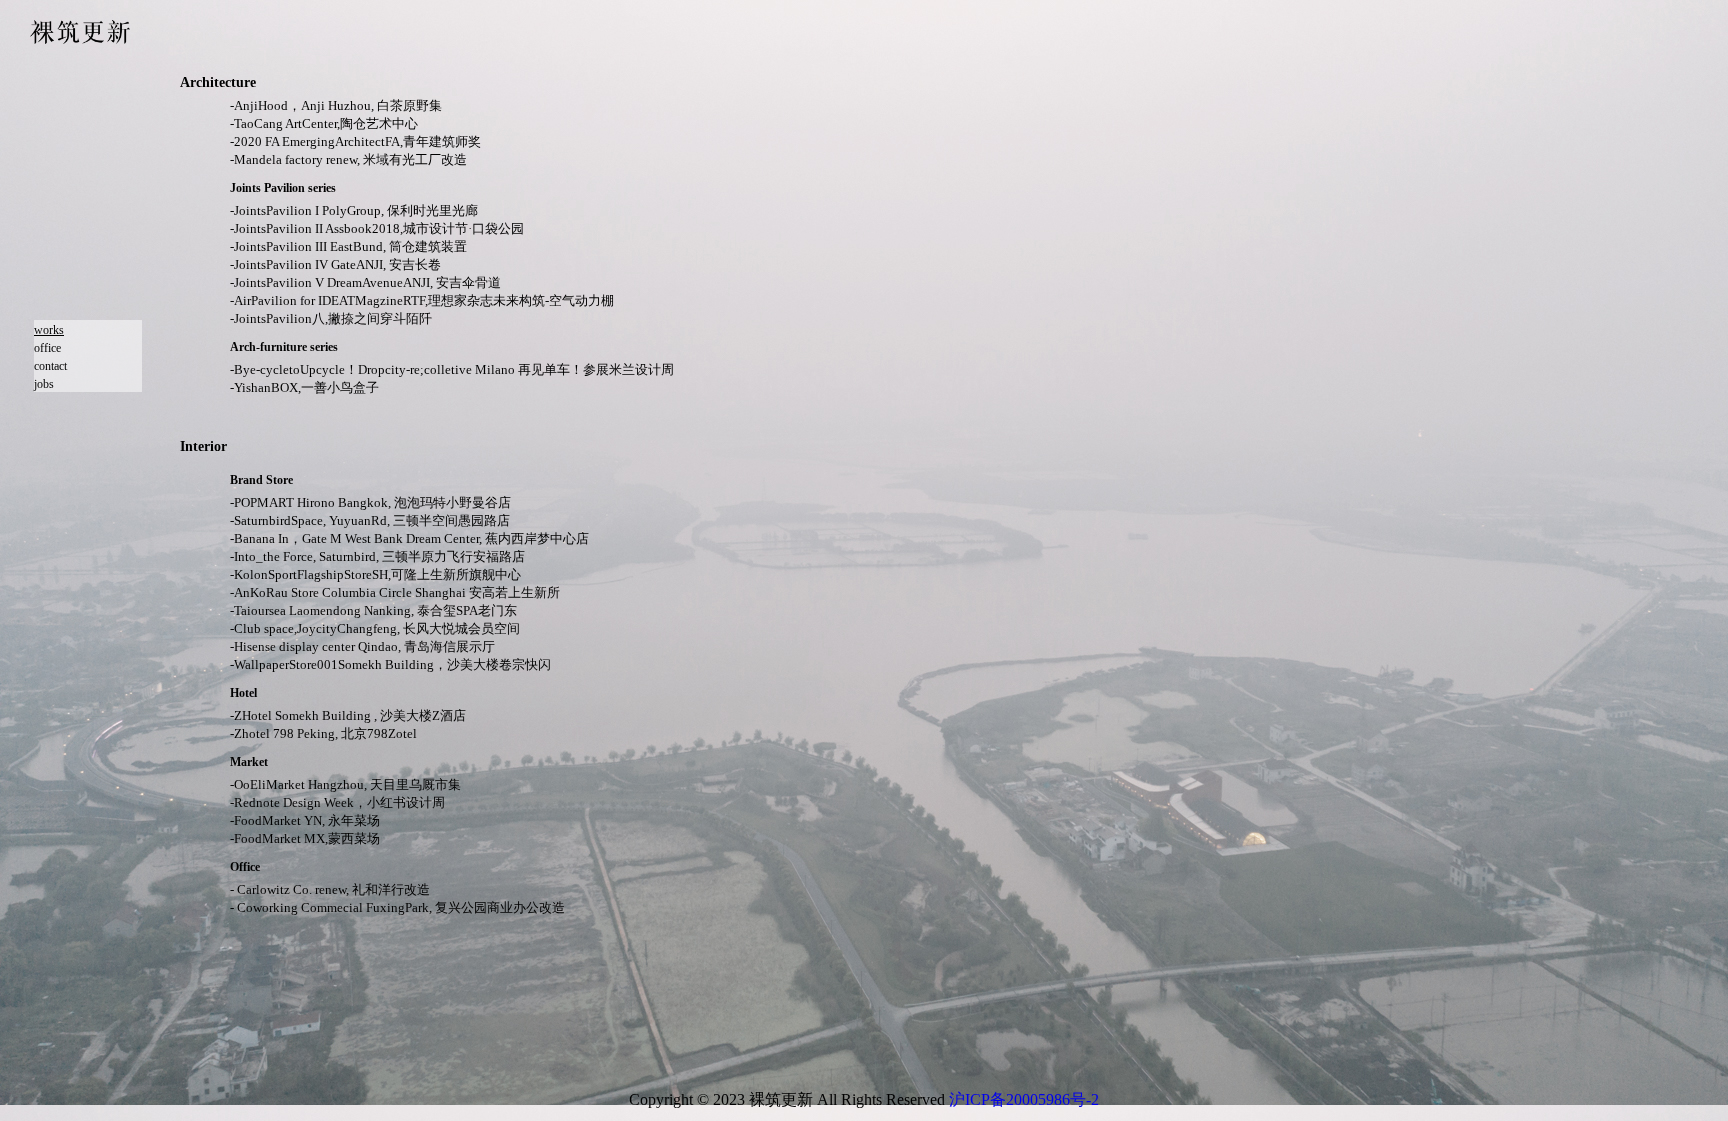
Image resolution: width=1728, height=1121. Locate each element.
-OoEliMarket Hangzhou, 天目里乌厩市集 (345, 784)
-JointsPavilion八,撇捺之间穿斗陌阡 (331, 318)
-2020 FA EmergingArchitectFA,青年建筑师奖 (355, 141)
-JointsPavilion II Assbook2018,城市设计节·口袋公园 (377, 228)
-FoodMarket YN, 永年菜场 (305, 820)
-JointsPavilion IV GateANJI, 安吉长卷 (335, 264)
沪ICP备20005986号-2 (1024, 1099)
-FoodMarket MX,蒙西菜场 (305, 838)
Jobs (44, 384)
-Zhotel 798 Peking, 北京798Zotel (323, 733)
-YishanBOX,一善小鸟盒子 (304, 387)
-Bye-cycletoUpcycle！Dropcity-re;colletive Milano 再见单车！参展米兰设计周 (452, 369)
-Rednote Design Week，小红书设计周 (337, 802)
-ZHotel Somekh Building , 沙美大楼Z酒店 (348, 715)
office (47, 348)
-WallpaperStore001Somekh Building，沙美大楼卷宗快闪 (390, 664)
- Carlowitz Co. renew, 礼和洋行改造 (330, 889)
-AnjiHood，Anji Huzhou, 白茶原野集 (336, 105)
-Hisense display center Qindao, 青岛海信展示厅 (362, 646)
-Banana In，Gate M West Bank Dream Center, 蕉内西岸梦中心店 (409, 538)
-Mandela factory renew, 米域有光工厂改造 (348, 159)
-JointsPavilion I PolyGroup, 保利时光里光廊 (354, 210)
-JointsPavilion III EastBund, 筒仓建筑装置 (348, 246)
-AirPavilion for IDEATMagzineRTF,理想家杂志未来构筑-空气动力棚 (422, 300)
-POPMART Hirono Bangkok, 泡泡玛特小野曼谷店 (370, 502)
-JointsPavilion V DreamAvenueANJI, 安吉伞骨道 (365, 282)
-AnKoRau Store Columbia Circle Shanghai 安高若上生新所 (395, 592)
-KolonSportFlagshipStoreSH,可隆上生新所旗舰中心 (375, 574)
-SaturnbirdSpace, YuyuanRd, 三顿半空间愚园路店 (370, 520)
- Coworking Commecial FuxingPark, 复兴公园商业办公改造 (397, 907)
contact (50, 366)
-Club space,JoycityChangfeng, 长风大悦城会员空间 (375, 628)
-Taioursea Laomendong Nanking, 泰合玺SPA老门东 (373, 610)
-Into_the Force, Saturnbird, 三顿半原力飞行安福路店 (377, 556)
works (49, 330)
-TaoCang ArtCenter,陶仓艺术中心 (324, 123)
